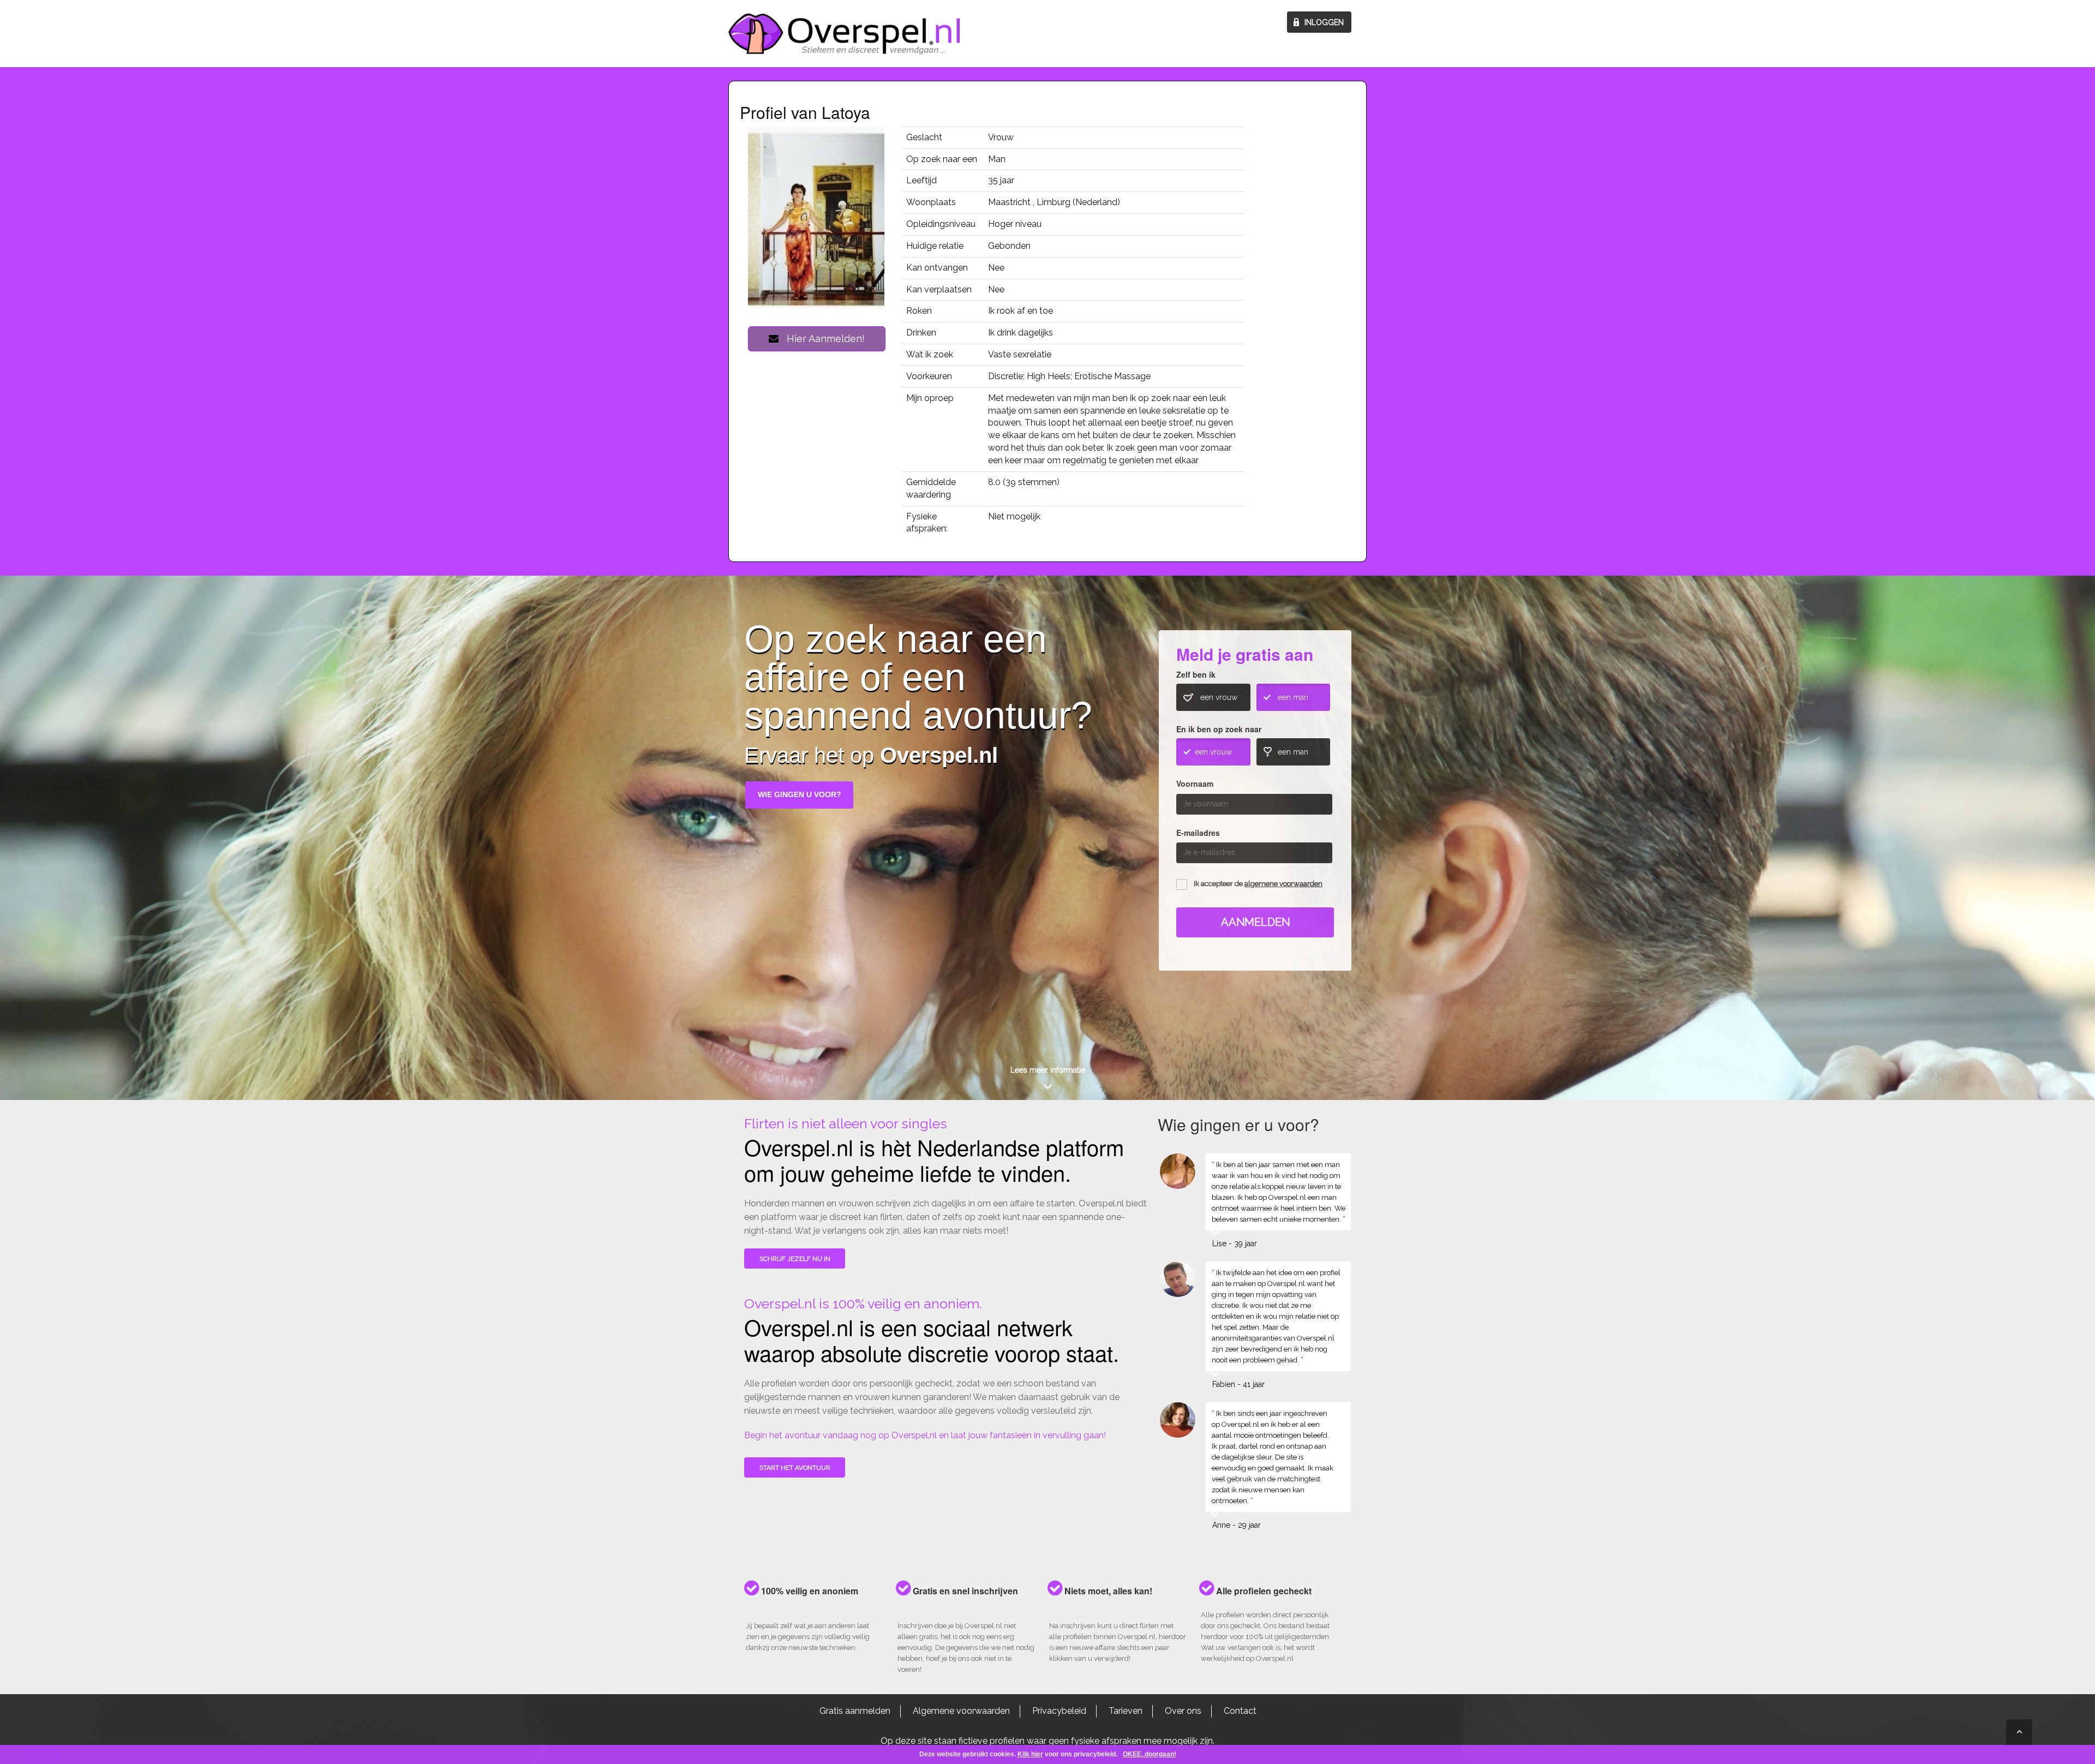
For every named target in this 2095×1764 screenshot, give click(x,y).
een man (1293, 697)
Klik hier (1030, 1754)
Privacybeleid (1059, 1711)
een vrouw (1219, 697)
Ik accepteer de (1258, 884)
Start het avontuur (795, 1468)
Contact (1240, 1711)
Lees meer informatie (1048, 1070)
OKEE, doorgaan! (1150, 1754)
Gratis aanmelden (855, 1711)
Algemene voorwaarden (961, 1711)
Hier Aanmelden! (822, 339)
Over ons (1183, 1711)
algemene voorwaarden (1283, 884)
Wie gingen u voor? (800, 794)
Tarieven (1126, 1711)
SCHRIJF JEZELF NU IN (795, 1259)
